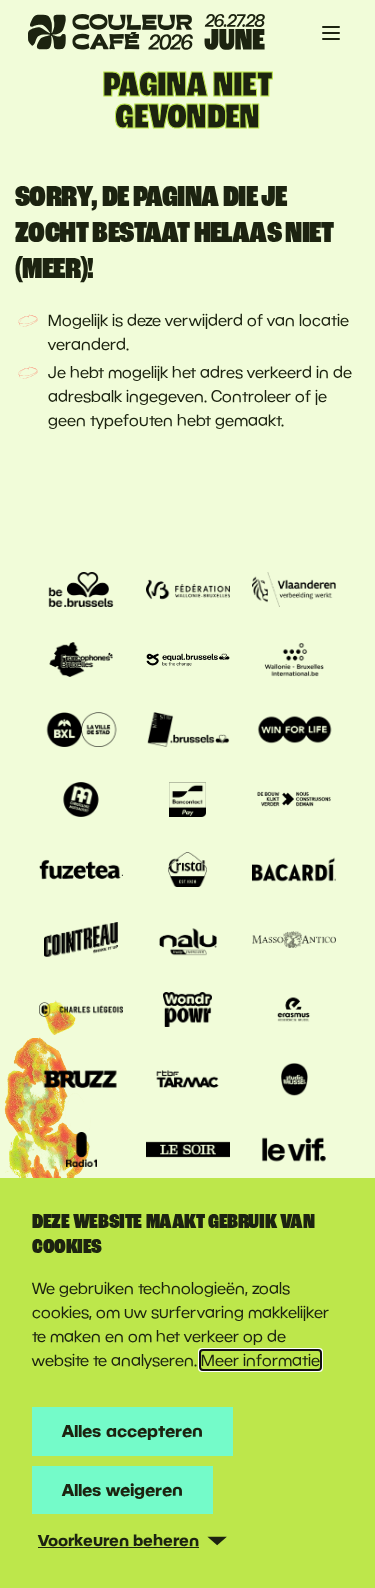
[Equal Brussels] (188, 662)
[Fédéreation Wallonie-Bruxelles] (188, 592)
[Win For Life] (294, 732)
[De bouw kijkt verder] (294, 802)
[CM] (81, 802)
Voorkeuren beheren (118, 1540)
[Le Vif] (294, 1152)
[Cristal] (188, 872)
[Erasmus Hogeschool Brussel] (294, 1012)
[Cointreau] (81, 942)
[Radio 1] (81, 1152)
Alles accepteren (132, 1430)
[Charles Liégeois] (81, 1012)
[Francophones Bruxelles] (81, 662)
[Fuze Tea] (81, 872)
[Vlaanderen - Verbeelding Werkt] (294, 592)
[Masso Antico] (294, 942)
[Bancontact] (188, 802)
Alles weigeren (122, 1489)
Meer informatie (260, 1360)
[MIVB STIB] (188, 732)
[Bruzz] (81, 1082)
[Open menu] (331, 33)
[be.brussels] (81, 592)
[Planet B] (188, 1012)
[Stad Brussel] (81, 732)
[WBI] (294, 662)
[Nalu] (188, 942)
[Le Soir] (188, 1152)
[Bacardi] (294, 872)
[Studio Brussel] (294, 1082)
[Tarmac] (188, 1082)
